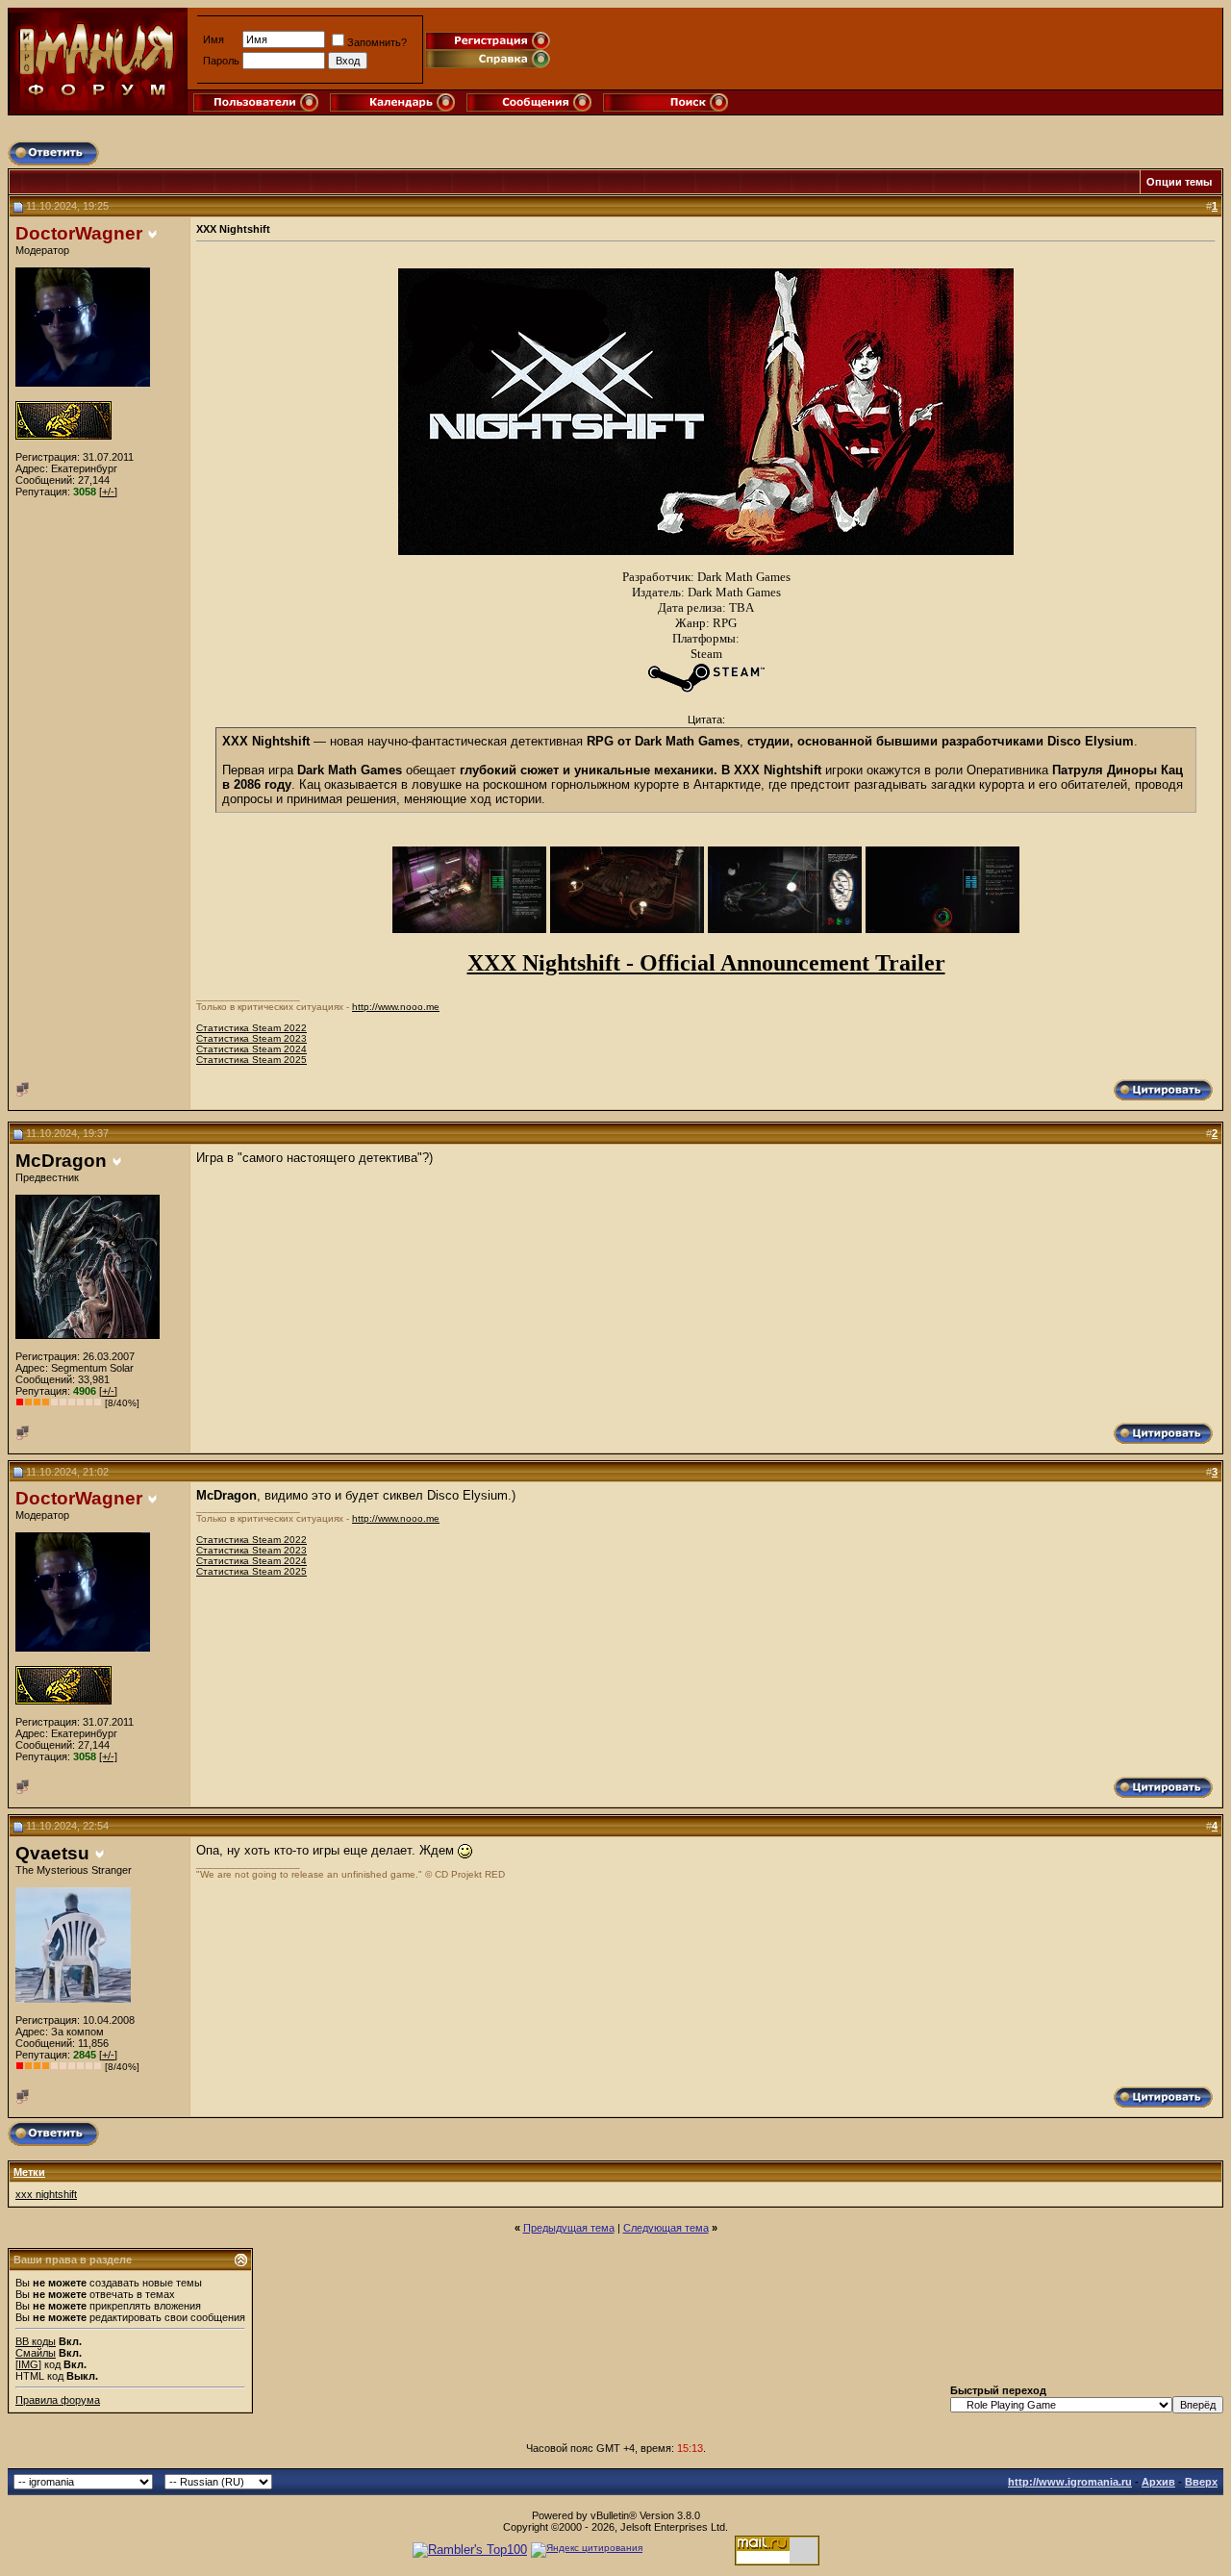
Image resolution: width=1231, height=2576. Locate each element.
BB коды (36, 2341)
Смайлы (36, 2353)
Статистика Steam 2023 (251, 1038)
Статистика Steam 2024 (251, 1049)
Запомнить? (377, 42)
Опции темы (1179, 182)
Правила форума (58, 2400)
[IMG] (28, 2364)
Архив (1158, 2482)
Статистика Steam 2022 (251, 1028)
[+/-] (108, 492)
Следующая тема (666, 2228)
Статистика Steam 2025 (251, 1060)
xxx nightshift (46, 2194)
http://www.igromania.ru (1070, 2482)
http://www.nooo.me (396, 1007)
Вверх (1201, 2482)
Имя (214, 39)
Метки (29, 2172)
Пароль (221, 61)
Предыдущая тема (569, 2228)
